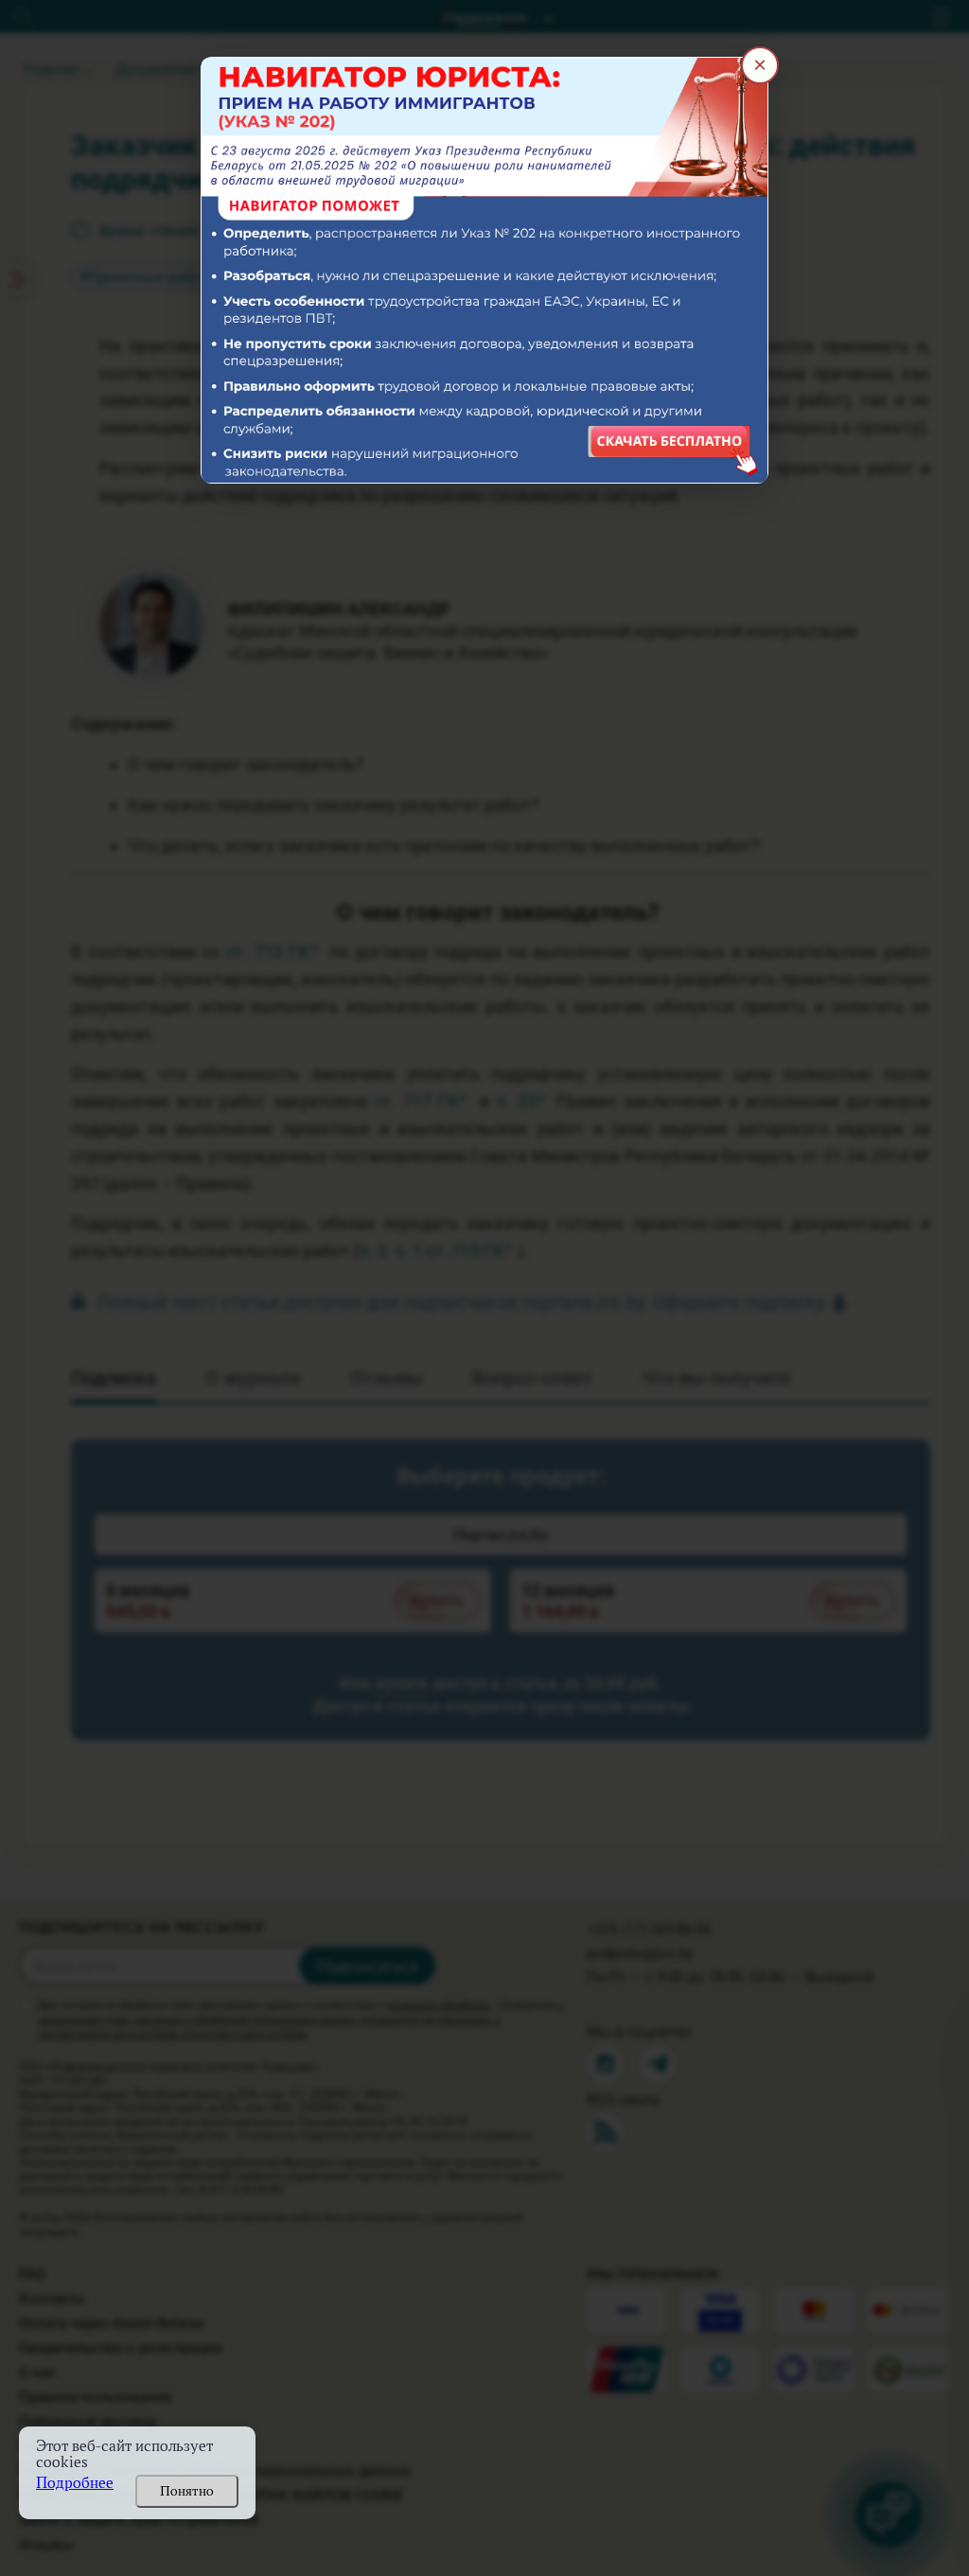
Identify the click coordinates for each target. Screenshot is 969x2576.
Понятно (187, 2491)
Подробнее (75, 2483)
